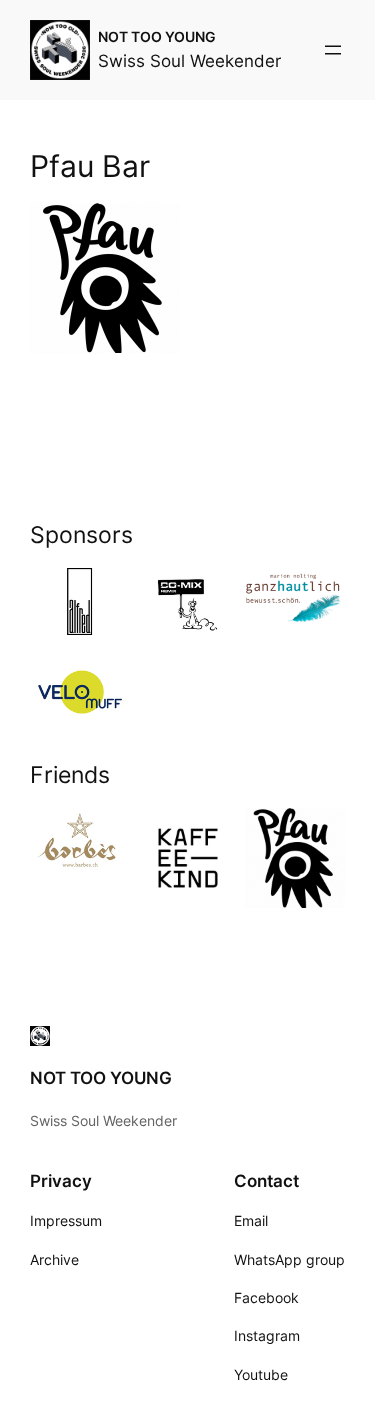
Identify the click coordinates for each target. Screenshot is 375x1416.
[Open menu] (333, 50)
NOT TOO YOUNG (157, 36)
